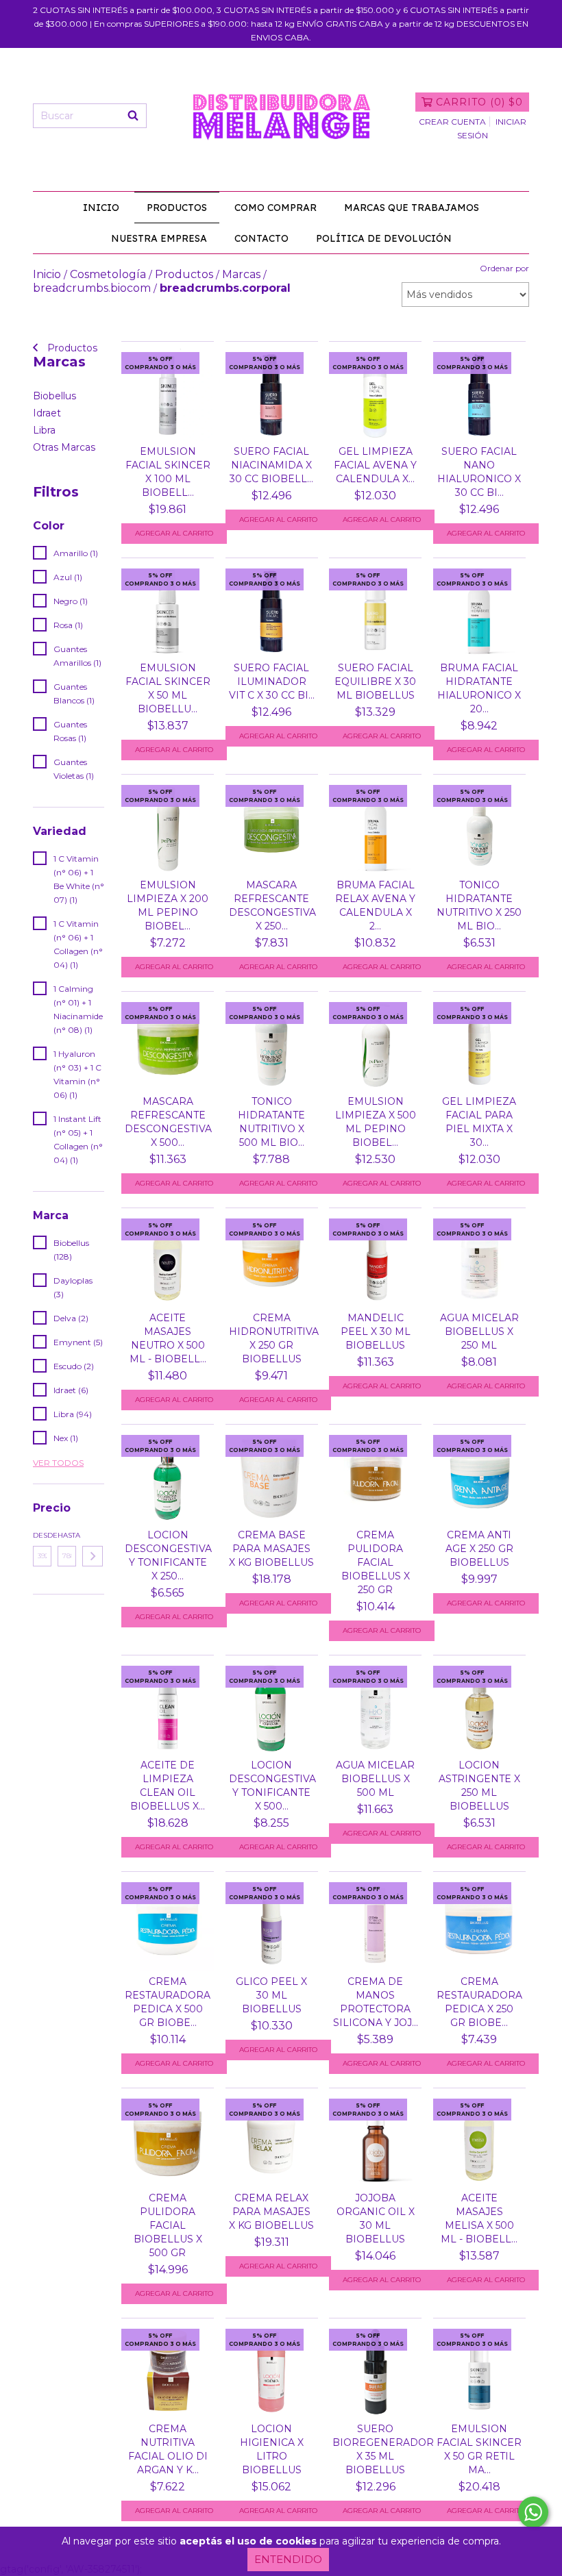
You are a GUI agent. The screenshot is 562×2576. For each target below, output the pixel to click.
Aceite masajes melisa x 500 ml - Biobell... (479, 2218)
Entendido (288, 2559)
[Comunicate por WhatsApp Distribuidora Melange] (533, 2512)
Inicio (101, 208)
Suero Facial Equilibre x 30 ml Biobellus (375, 681)
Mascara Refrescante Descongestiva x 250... (272, 905)
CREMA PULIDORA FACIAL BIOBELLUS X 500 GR (168, 2225)
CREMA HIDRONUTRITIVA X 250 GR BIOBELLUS (272, 1338)
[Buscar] (133, 116)
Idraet (47, 413)
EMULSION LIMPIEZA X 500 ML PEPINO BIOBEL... (376, 1122)
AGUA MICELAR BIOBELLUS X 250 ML (479, 1331)
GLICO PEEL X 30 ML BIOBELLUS (271, 1995)
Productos (177, 208)
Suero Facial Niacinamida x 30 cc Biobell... (271, 465)
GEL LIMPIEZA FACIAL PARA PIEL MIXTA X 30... (479, 1122)
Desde (42, 1535)
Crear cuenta (452, 122)
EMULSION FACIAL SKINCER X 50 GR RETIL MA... (479, 2449)
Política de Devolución (384, 238)
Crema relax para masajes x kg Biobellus (271, 2212)
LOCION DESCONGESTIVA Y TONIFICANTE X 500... (272, 1786)
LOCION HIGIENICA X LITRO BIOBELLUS (272, 2449)
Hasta (67, 1535)
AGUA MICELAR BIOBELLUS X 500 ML (375, 1779)
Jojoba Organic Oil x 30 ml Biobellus (376, 2218)
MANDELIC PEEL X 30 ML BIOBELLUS (376, 1331)
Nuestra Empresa (159, 238)
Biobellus (54, 396)
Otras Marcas (64, 447)
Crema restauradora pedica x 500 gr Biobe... (168, 2002)
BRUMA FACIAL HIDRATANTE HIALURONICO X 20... (479, 688)
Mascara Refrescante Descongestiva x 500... (168, 1122)
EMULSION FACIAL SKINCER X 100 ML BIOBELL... (168, 472)
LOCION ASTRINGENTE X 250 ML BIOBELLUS (479, 1786)
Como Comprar (276, 208)
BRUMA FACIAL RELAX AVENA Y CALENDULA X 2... (375, 905)
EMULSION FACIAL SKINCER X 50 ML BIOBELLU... (168, 688)
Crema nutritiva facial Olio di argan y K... (168, 2449)
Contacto (261, 238)
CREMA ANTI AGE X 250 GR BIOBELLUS (479, 1549)
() (479, 102)
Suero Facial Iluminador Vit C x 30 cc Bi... (272, 681)
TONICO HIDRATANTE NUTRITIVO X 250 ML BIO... (479, 905)
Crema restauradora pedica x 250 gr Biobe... (479, 2002)
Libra (44, 430)
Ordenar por (504, 268)
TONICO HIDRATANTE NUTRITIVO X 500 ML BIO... (271, 1122)
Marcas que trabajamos (412, 208)
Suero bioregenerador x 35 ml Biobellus (375, 2449)
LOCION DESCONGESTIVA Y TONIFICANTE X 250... (168, 1555)
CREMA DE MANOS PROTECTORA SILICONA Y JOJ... (376, 2002)
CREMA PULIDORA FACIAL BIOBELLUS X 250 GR (376, 1562)
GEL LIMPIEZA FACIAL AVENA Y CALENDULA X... (375, 465)
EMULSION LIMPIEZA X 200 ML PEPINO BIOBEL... (168, 905)
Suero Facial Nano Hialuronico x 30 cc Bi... (479, 472)
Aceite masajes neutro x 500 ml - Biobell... (168, 1338)
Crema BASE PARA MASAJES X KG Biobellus (271, 1549)
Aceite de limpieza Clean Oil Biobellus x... (168, 1786)
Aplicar (93, 1556)
